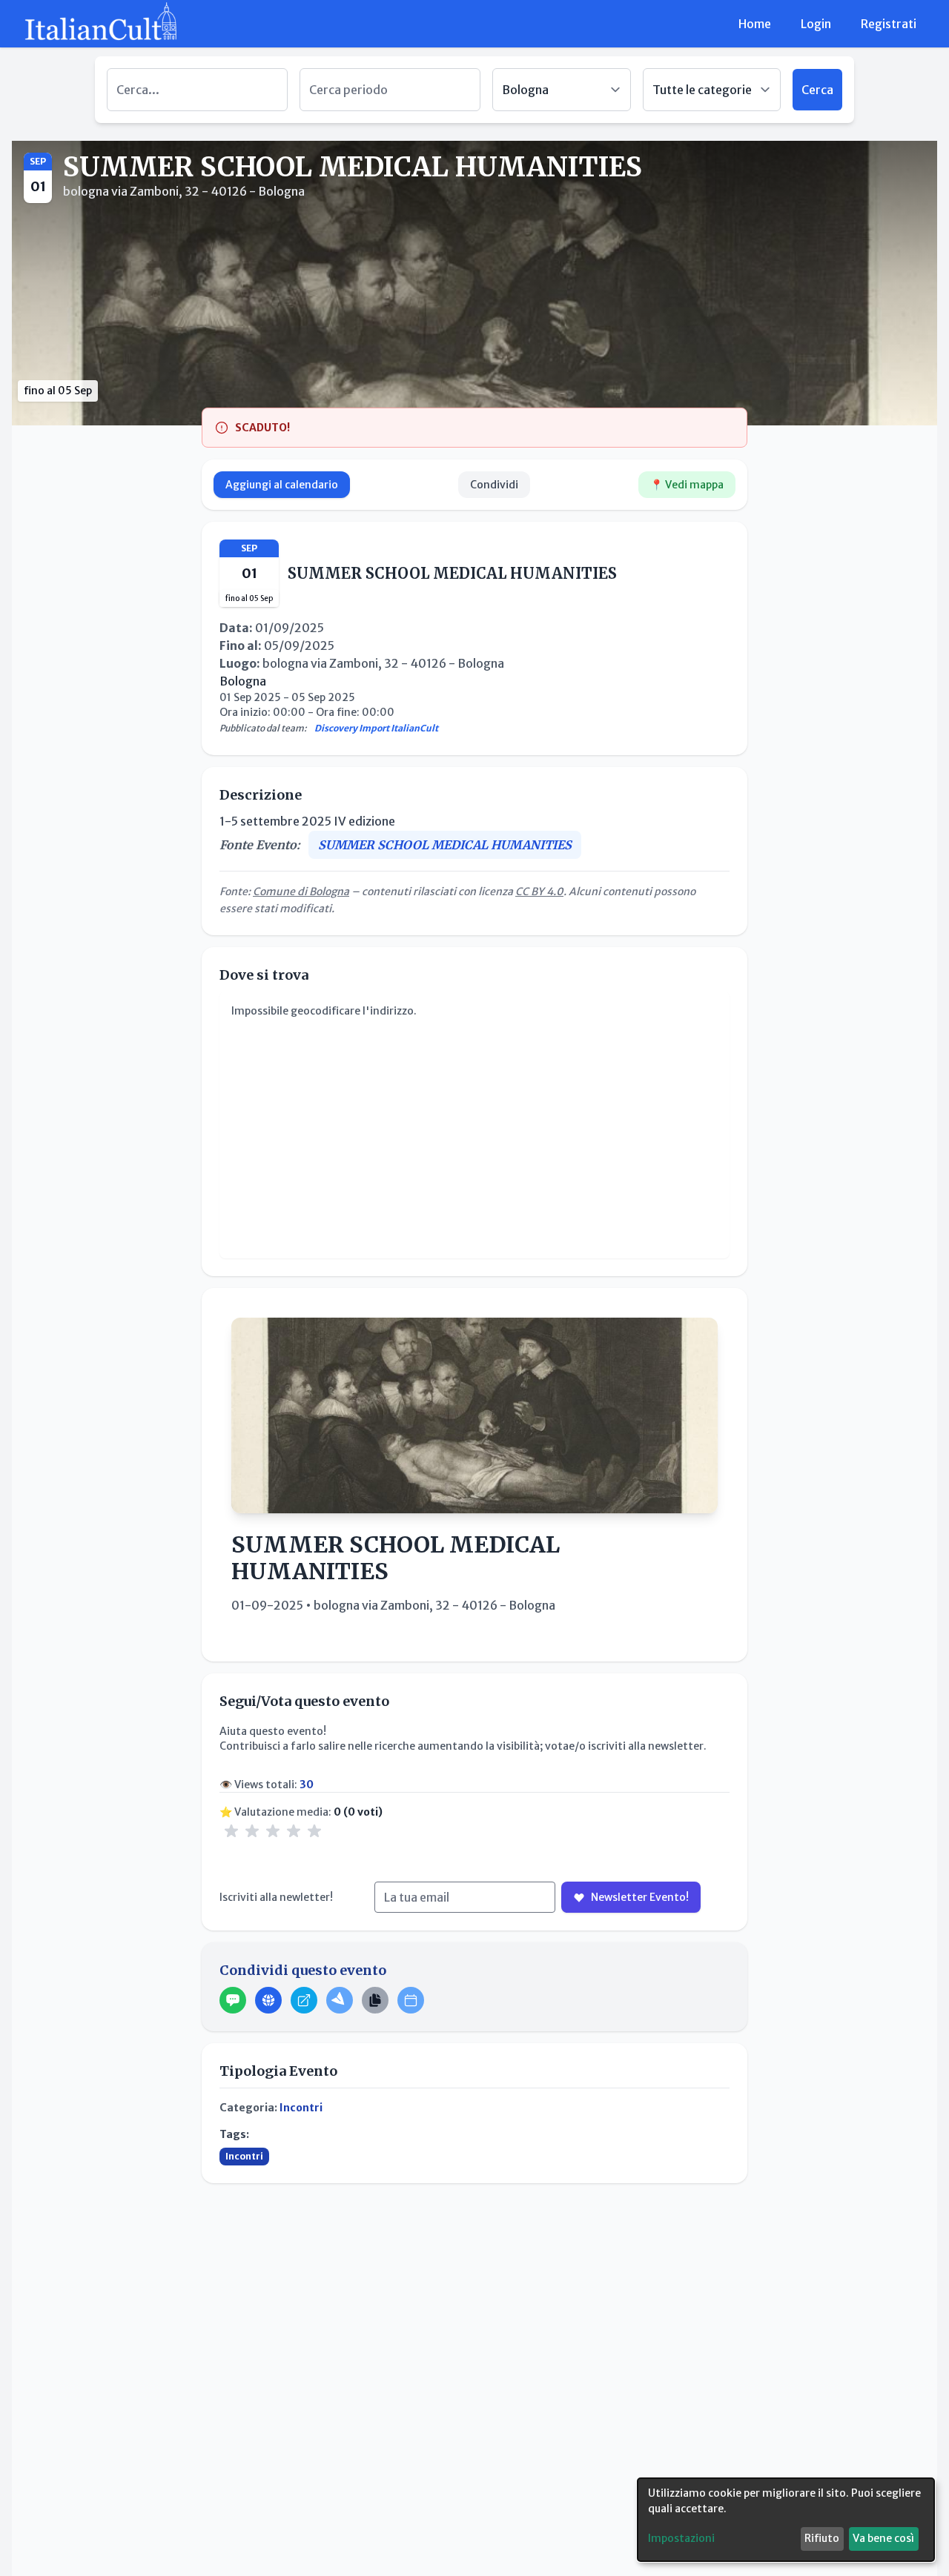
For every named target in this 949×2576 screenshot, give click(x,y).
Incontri (301, 2108)
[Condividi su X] (304, 2000)
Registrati (889, 24)
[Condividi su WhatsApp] (233, 2000)
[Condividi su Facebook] (268, 2000)
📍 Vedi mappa (687, 485)
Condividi (494, 485)
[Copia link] (375, 2000)
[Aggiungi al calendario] (411, 2000)
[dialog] (786, 2520)
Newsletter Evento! (640, 1897)
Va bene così (883, 2538)
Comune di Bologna (301, 892)
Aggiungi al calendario (282, 485)
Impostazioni (681, 2538)
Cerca (817, 90)
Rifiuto (822, 2538)
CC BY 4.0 (539, 892)
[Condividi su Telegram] (340, 2000)
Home (755, 24)
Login (816, 24)
